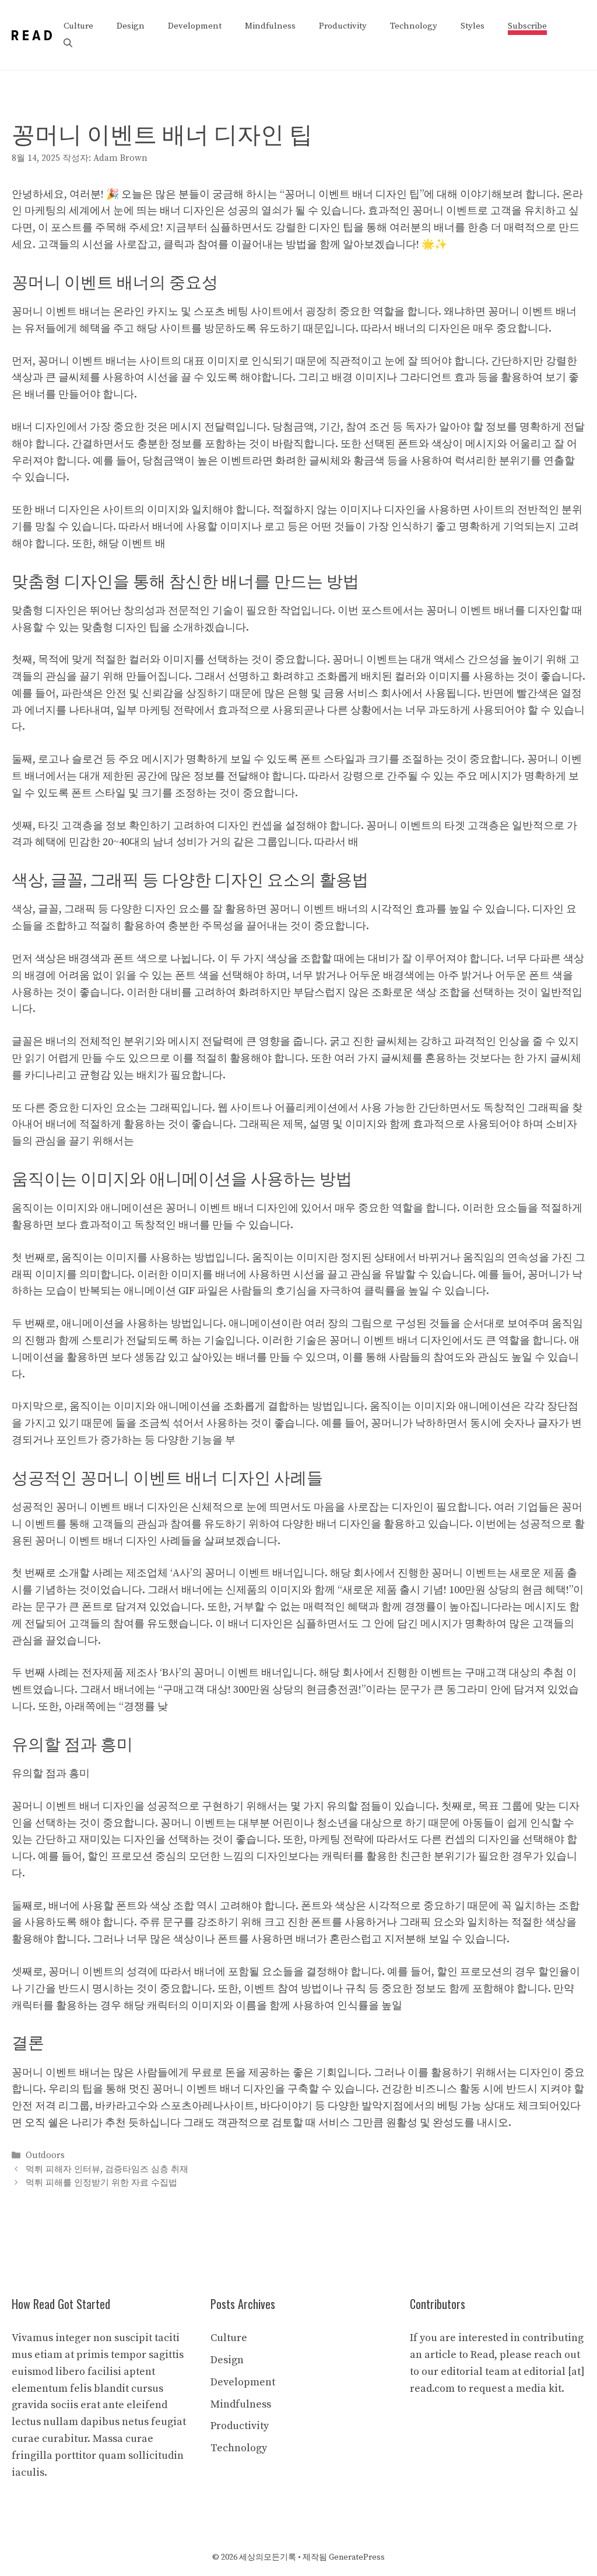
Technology (414, 26)
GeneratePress (357, 2557)
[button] (68, 44)
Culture (78, 26)
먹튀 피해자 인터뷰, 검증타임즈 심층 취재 (107, 2169)
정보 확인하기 (138, 826)
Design (131, 26)
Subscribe (527, 26)
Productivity (343, 26)
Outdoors (45, 2156)
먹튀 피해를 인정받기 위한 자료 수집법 (101, 2183)
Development (195, 26)
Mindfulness (270, 26)
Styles (473, 26)
